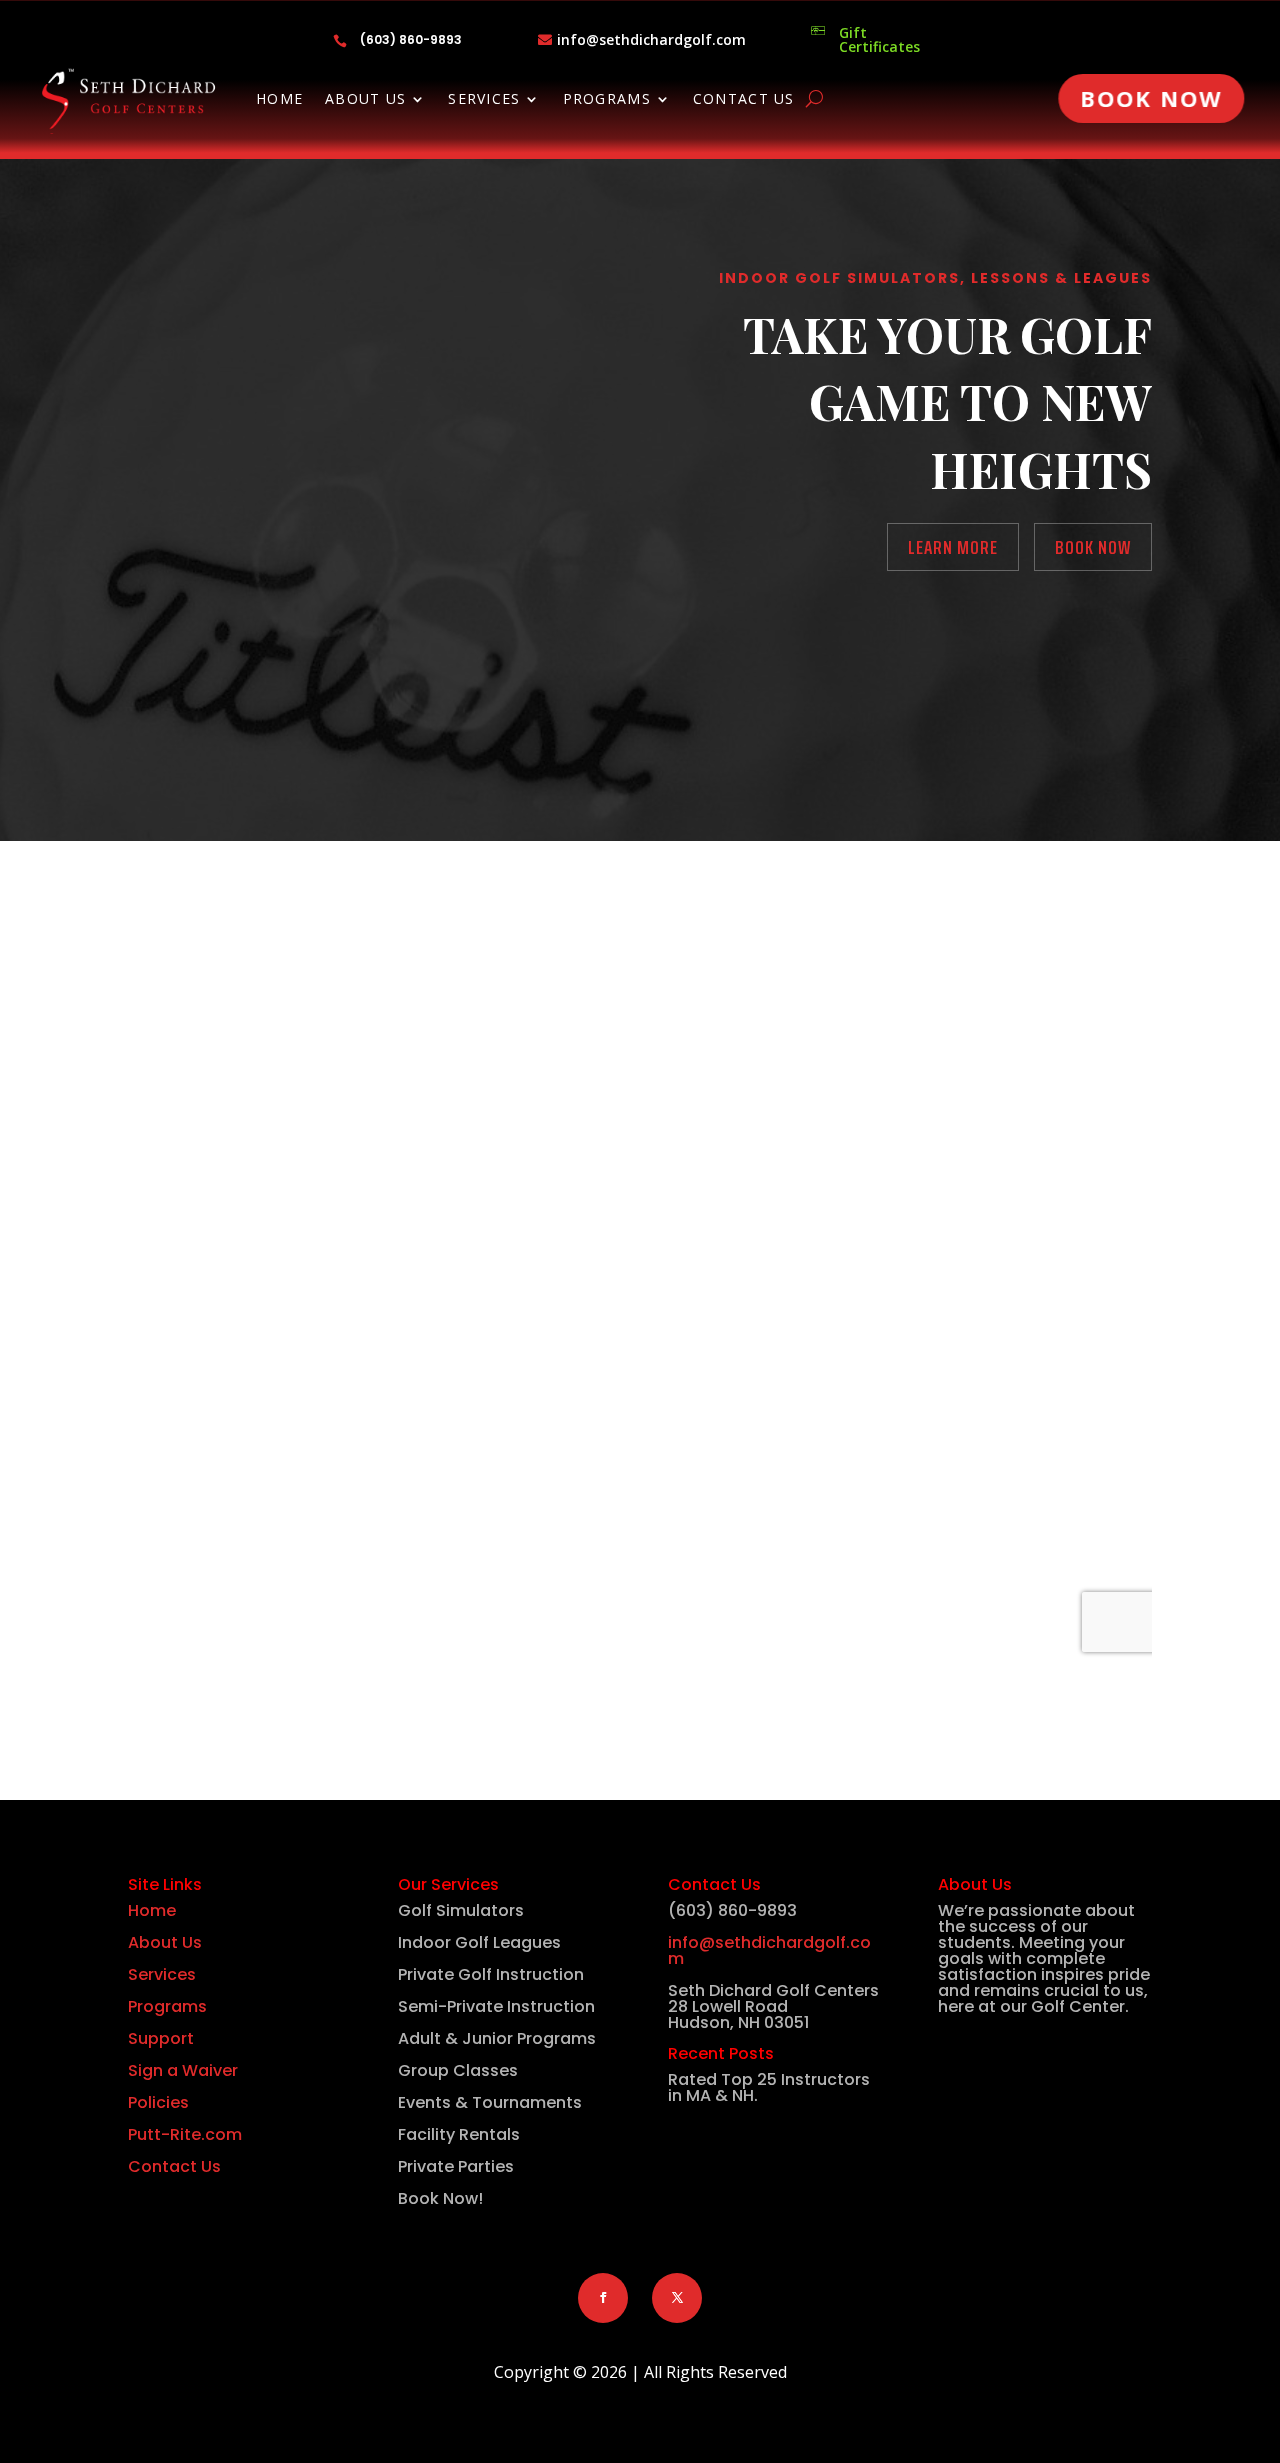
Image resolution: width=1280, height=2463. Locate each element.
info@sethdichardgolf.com (651, 39)
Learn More (953, 547)
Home (279, 100)
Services (484, 100)
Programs (607, 100)
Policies (158, 2102)
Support (161, 2038)
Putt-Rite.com (185, 2134)
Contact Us (744, 100)
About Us (365, 100)
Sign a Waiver (183, 2070)
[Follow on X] (677, 2298)
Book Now (1152, 98)
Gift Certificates (879, 39)
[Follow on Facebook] (603, 2298)
